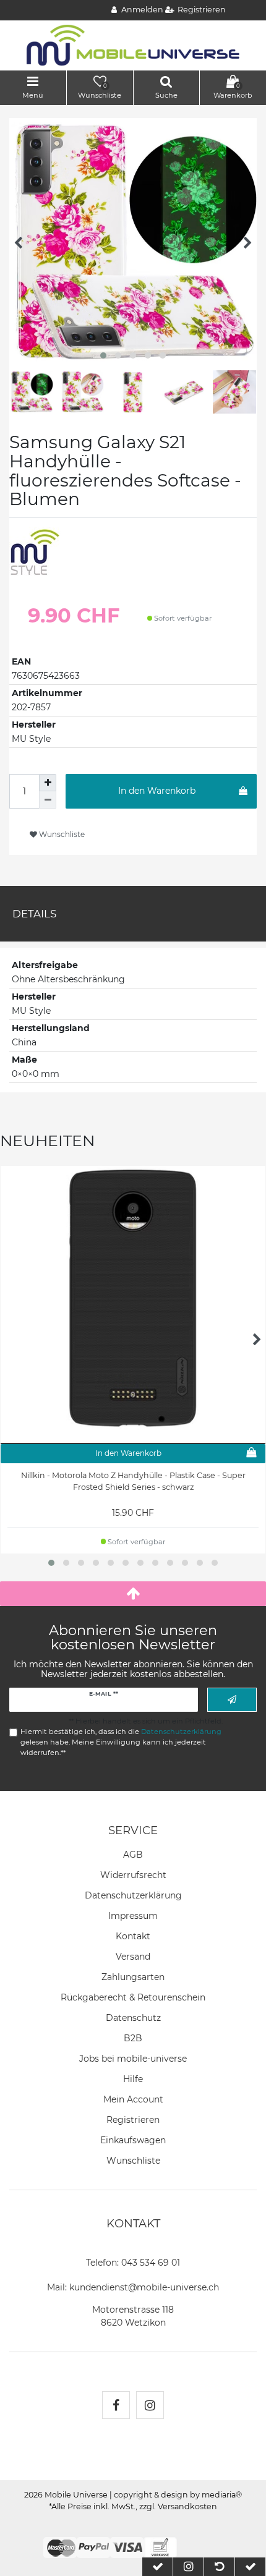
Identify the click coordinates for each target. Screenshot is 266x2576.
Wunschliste (61, 834)
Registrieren (133, 2120)
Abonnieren (232, 1700)
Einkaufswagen (133, 2140)
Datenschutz (133, 2018)
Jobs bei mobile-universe (133, 2059)
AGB (133, 1855)
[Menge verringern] (48, 800)
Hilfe (133, 2079)
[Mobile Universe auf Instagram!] (150, 2405)
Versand (133, 1957)
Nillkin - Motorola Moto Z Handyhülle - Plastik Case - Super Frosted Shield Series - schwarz (133, 1481)
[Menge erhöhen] (48, 783)
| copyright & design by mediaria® (176, 2495)
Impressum (133, 1916)
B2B (133, 2038)
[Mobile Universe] (133, 45)
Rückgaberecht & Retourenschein (133, 1997)
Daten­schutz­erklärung (133, 1895)
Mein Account (133, 2099)
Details (34, 914)
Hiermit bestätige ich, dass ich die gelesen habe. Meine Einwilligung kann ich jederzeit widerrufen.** (121, 1742)
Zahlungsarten (133, 1977)
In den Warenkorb (157, 791)
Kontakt (133, 1936)
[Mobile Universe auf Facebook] (116, 2405)
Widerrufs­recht (133, 1875)
